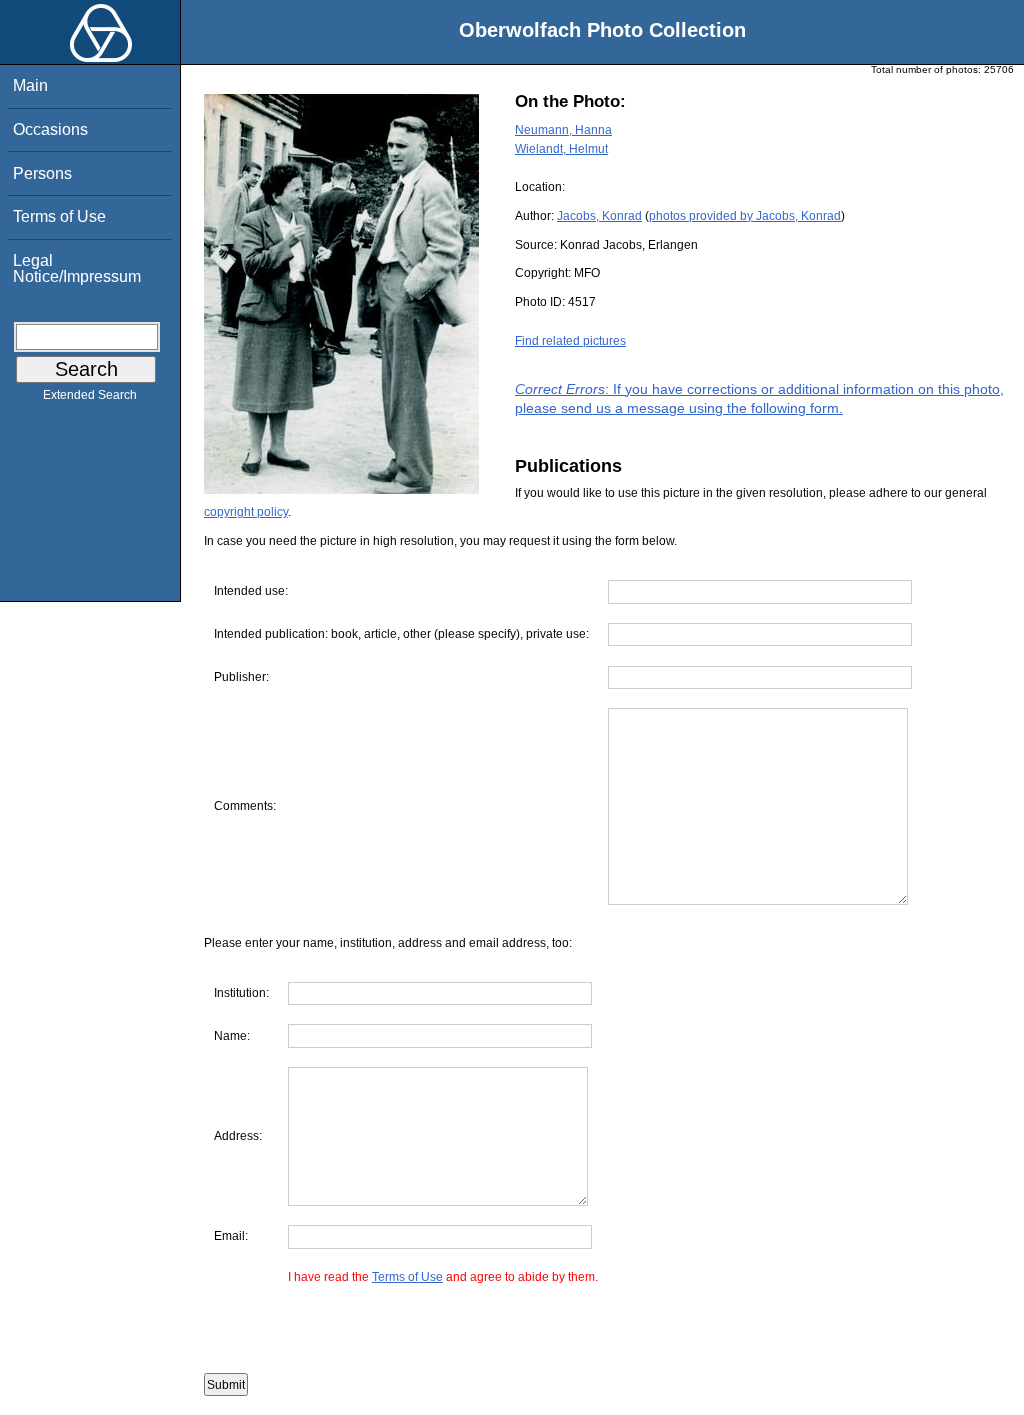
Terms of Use (59, 216)
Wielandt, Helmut (561, 149)
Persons (42, 173)
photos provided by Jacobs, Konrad (745, 216)
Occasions (50, 129)
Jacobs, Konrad (599, 216)
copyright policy (246, 512)
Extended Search (90, 395)
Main (30, 85)
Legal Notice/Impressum (77, 268)
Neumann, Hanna (563, 130)
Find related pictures (570, 341)
